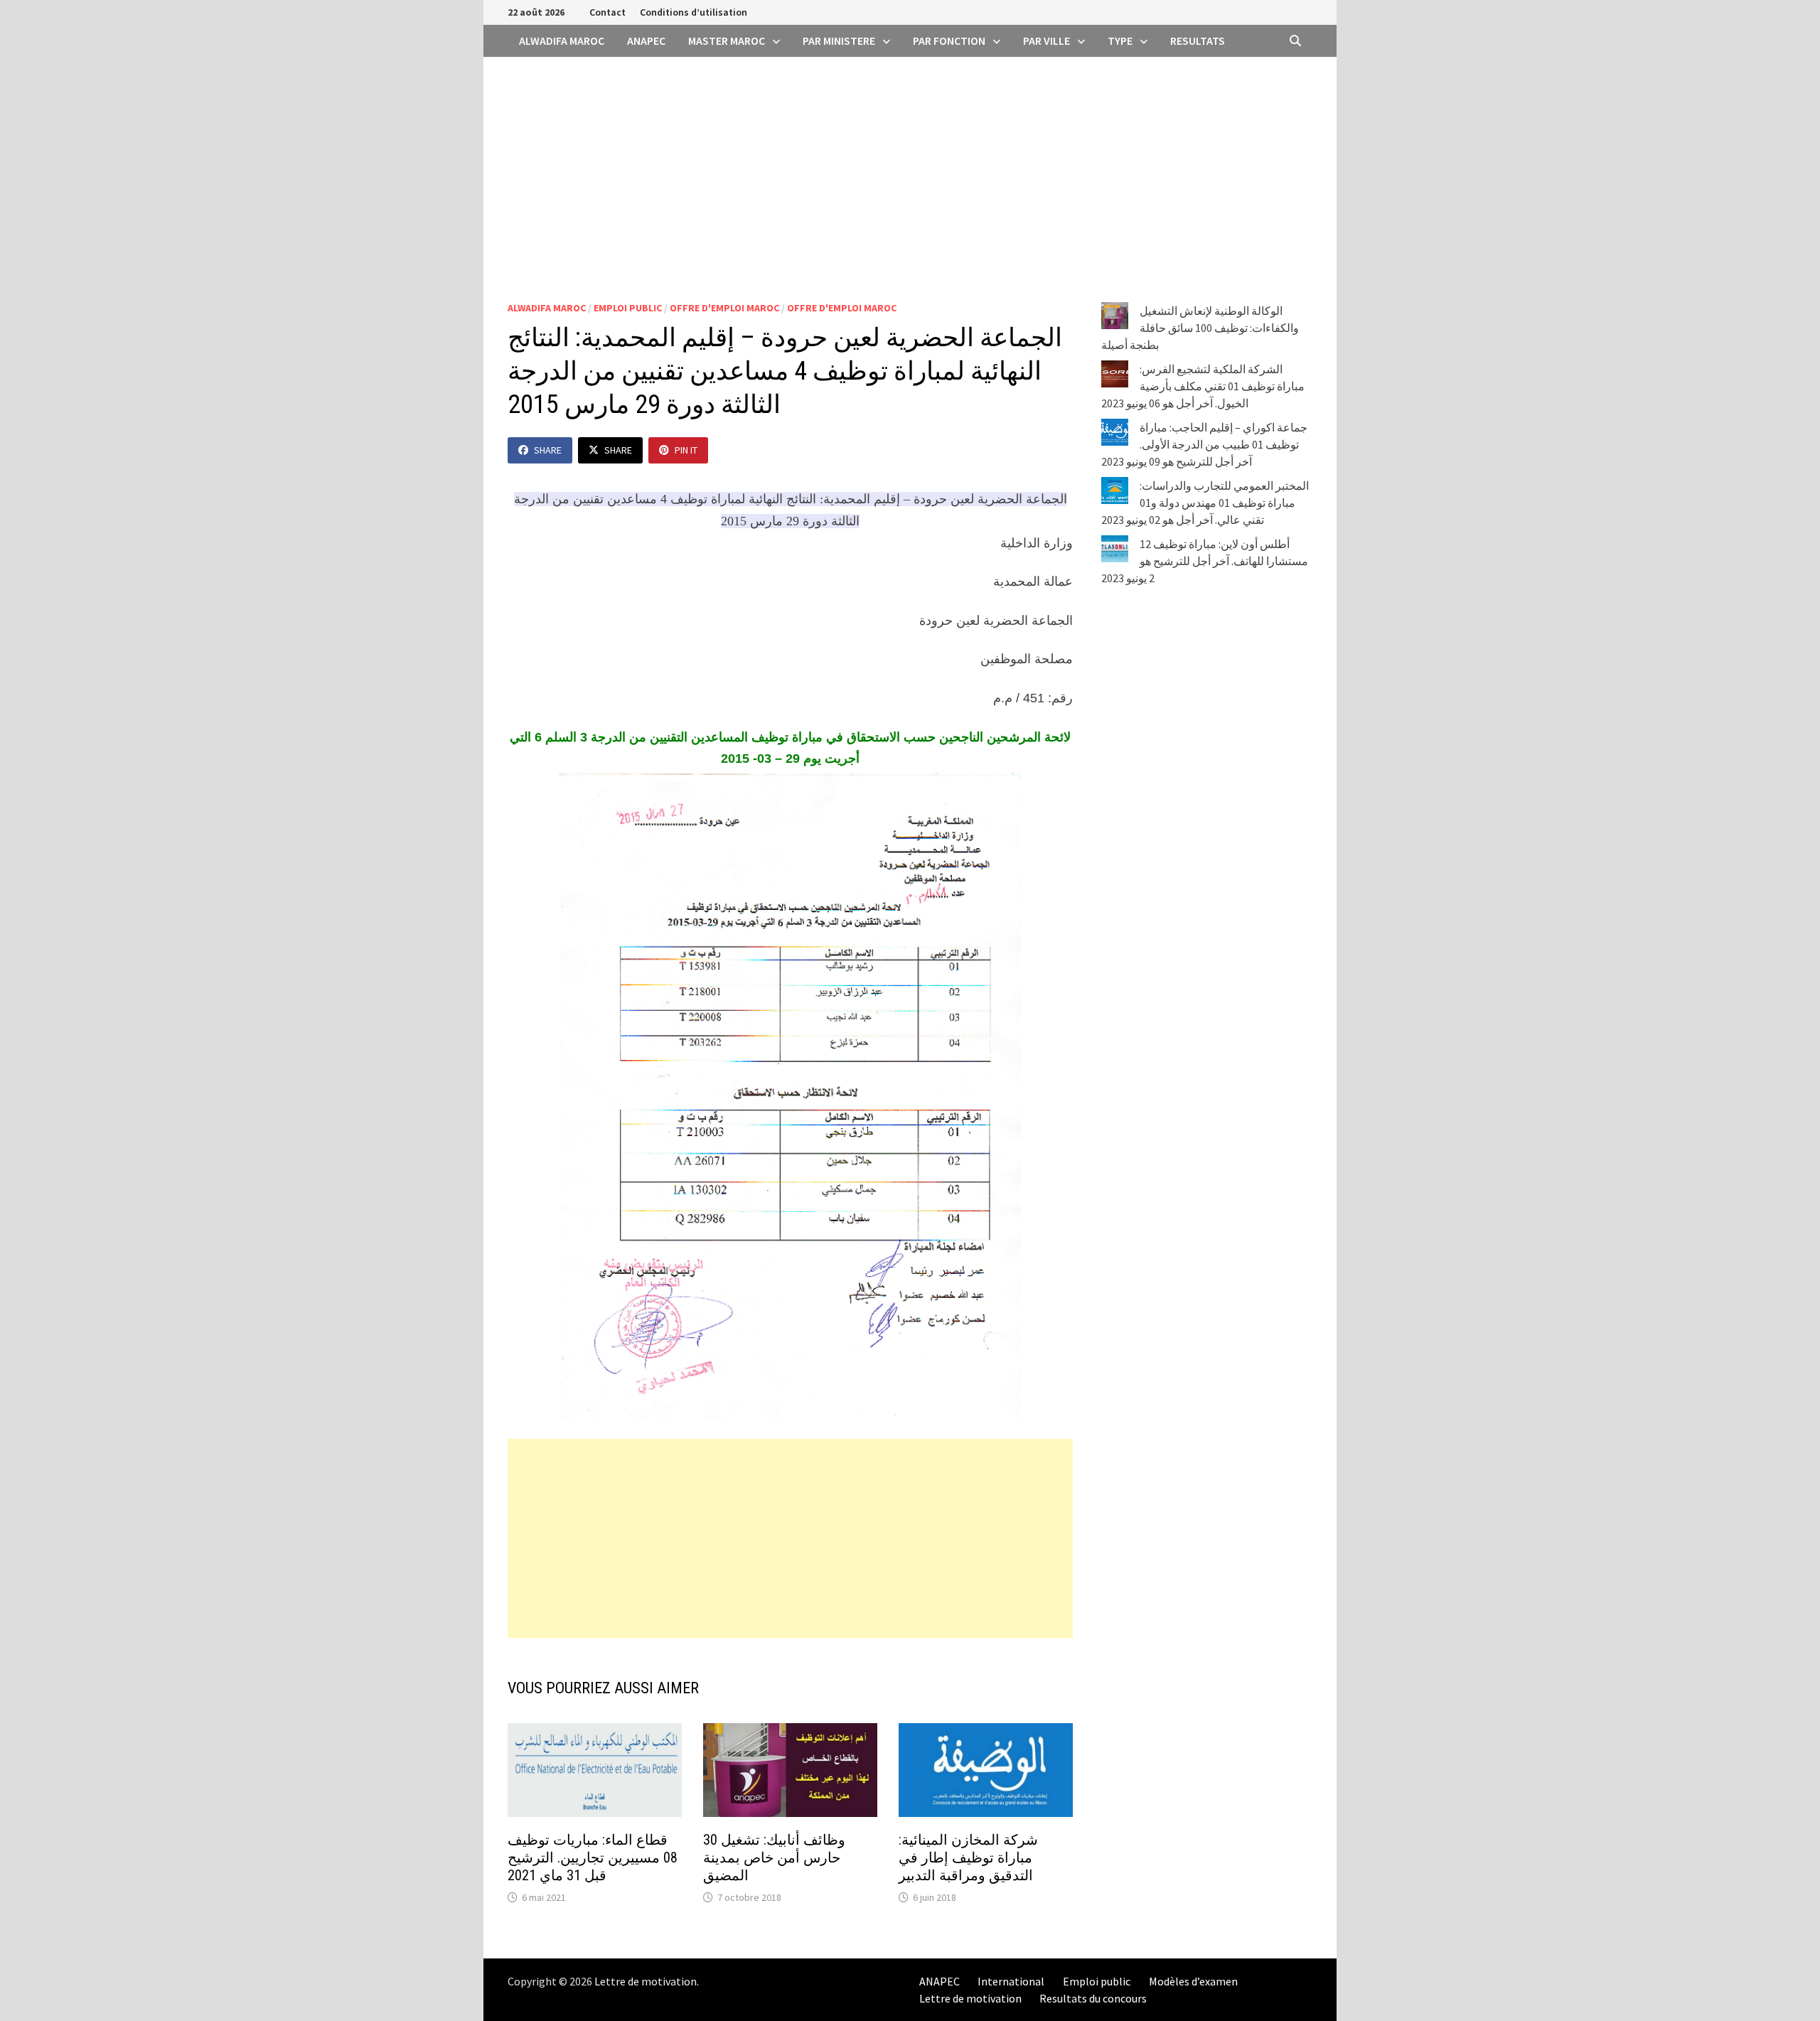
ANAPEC (646, 41)
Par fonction (949, 41)
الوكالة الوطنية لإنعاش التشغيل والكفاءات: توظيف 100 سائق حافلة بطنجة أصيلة (1200, 328)
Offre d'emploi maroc (724, 308)
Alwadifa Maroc (562, 41)
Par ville (1046, 41)
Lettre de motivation (646, 1981)
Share (548, 450)
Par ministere (839, 41)
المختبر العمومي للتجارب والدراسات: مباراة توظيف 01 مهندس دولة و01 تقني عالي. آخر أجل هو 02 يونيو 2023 (1205, 503)
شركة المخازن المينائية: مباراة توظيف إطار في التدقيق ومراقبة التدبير (968, 1858)
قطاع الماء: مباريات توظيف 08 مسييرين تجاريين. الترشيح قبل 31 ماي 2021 (593, 1858)
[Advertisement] (910, 163)
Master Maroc (727, 41)
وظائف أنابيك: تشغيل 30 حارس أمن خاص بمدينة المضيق (774, 1858)
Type (1120, 41)
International (1011, 1981)
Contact (607, 12)
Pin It (686, 450)
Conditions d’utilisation (694, 12)
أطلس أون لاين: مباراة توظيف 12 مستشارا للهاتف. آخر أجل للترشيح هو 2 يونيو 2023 (1205, 561)
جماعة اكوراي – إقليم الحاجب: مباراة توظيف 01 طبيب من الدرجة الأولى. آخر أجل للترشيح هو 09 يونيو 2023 (1204, 444)
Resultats (1198, 41)
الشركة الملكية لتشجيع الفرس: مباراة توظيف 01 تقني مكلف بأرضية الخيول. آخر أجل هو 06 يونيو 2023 (1203, 386)
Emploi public (628, 308)
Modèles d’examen (1193, 1981)
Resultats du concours (1093, 1998)
